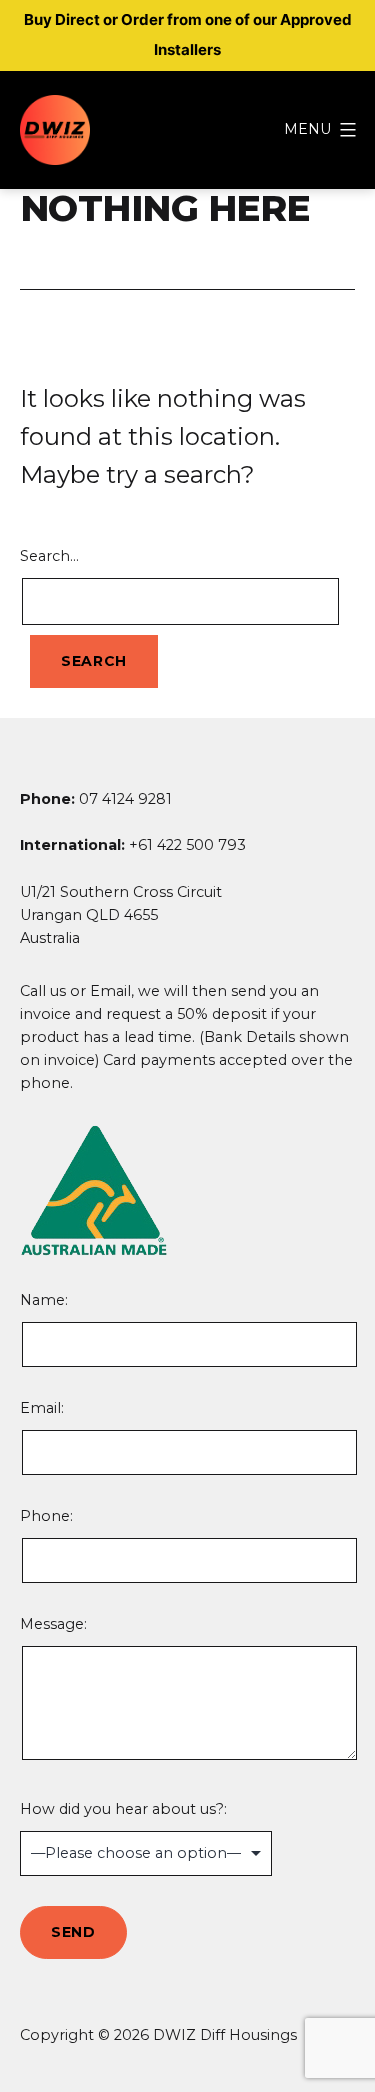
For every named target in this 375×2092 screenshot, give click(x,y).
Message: (53, 1624)
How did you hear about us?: (123, 1809)
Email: (42, 1408)
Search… (49, 556)
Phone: (46, 1516)
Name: (125, 1329)
